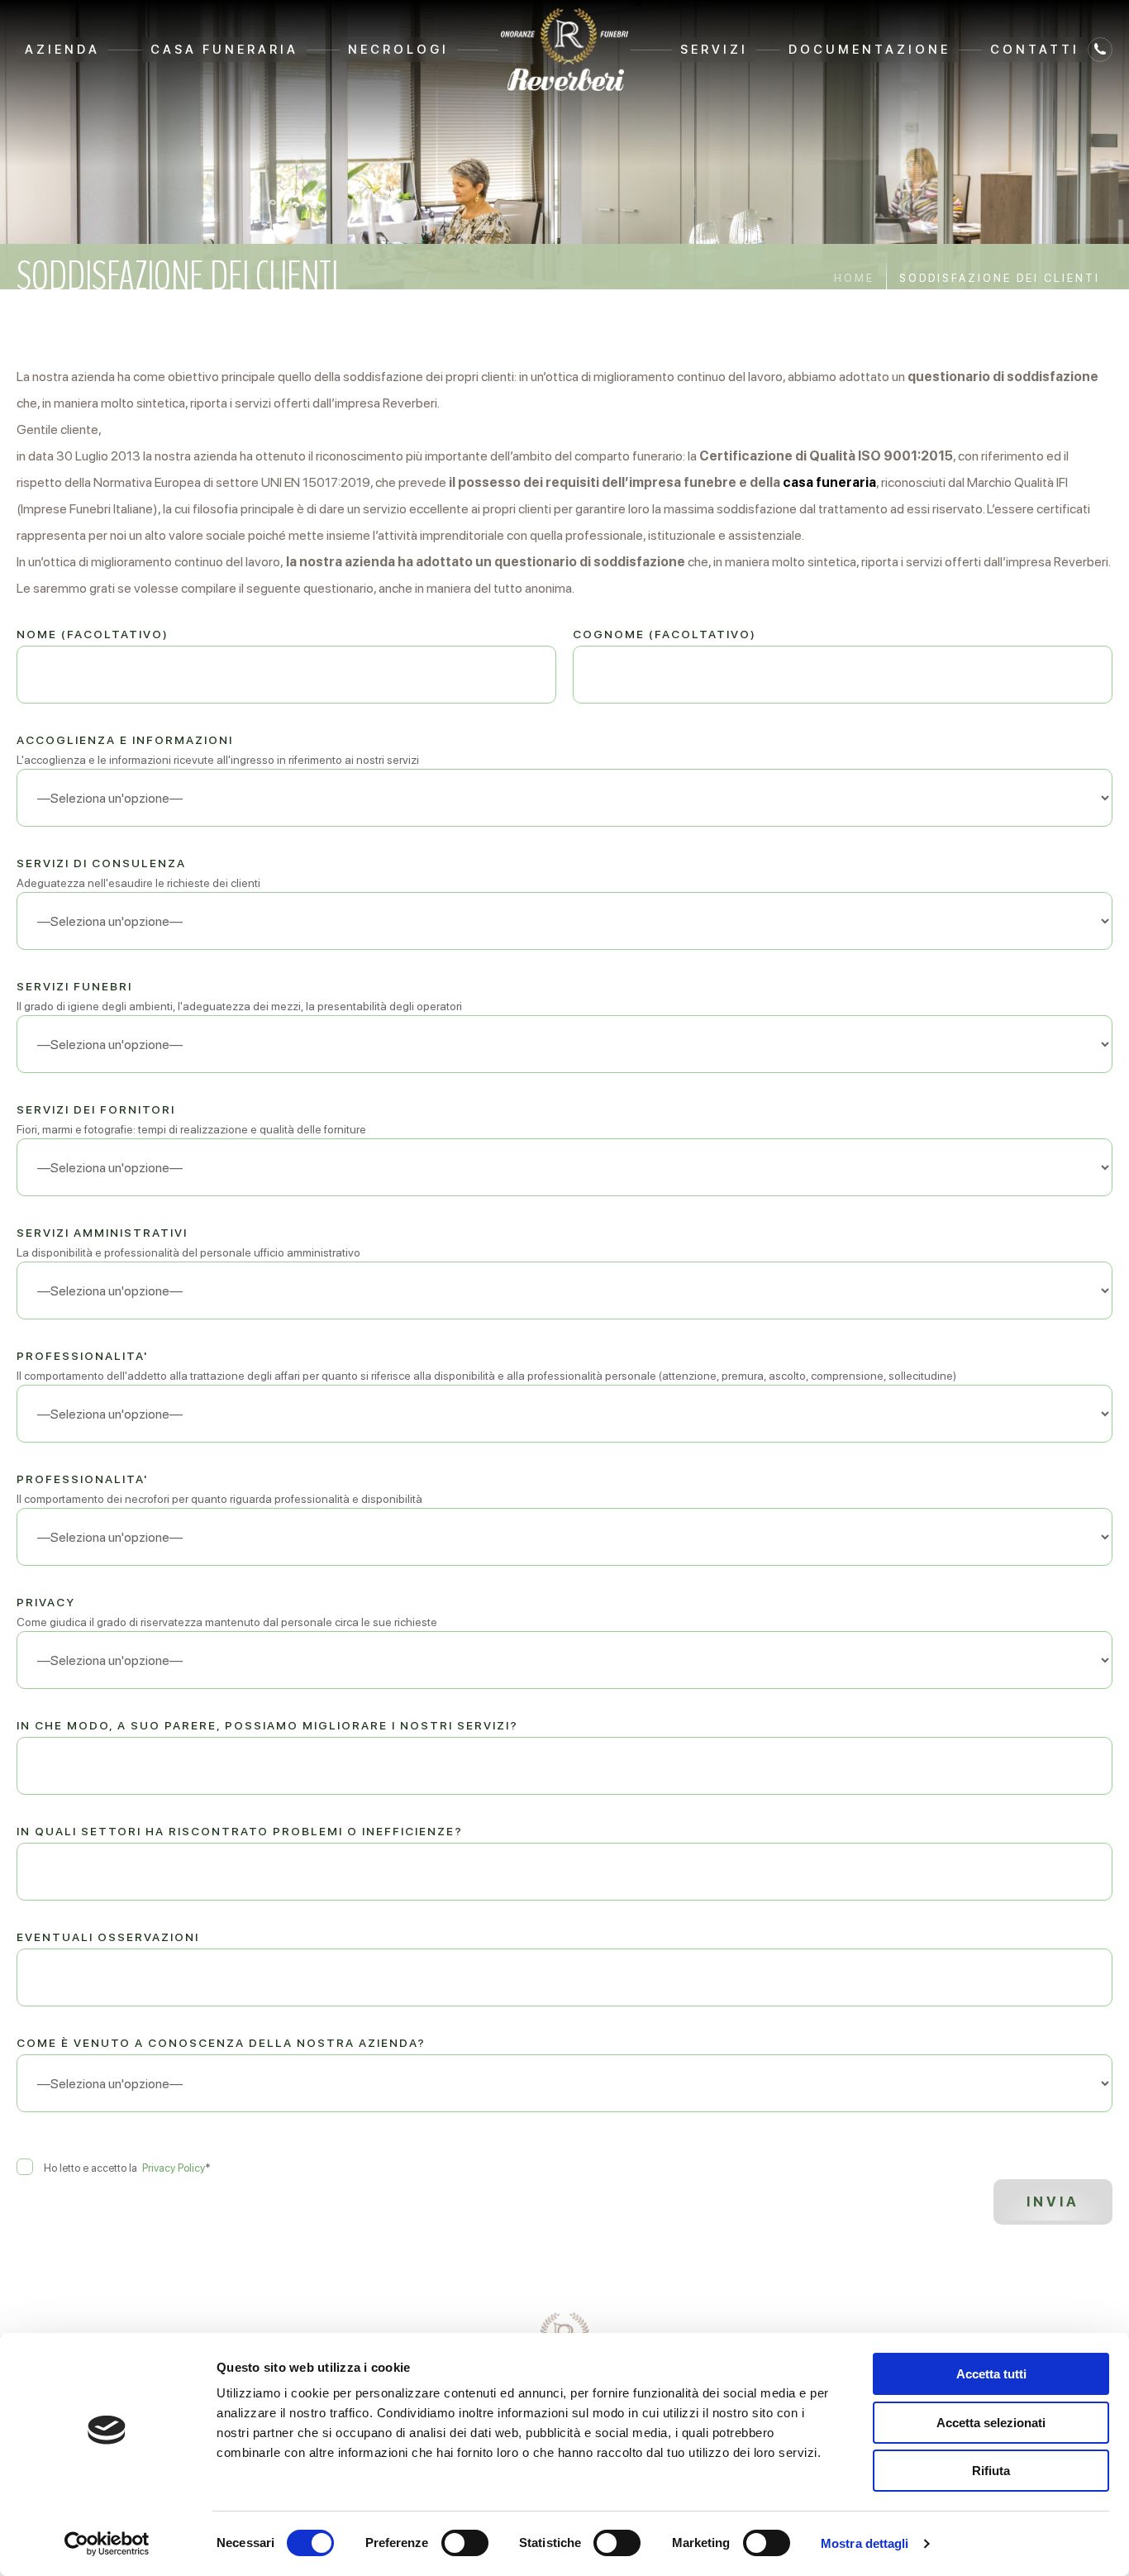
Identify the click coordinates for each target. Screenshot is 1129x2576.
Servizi (714, 50)
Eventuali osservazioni (108, 1937)
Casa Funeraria (224, 50)
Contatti (1035, 50)
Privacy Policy (174, 2168)
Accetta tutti (991, 2374)
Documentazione (869, 50)
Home (854, 278)
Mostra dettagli (865, 2543)
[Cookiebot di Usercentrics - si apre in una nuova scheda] (107, 2544)
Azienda (62, 50)
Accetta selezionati (991, 2423)
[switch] (465, 2543)
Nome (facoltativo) (93, 634)
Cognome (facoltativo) (665, 634)
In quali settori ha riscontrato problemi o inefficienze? (240, 1831)
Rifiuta (991, 2471)
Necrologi (398, 50)
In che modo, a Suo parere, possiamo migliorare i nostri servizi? (267, 1725)
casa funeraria (829, 482)
